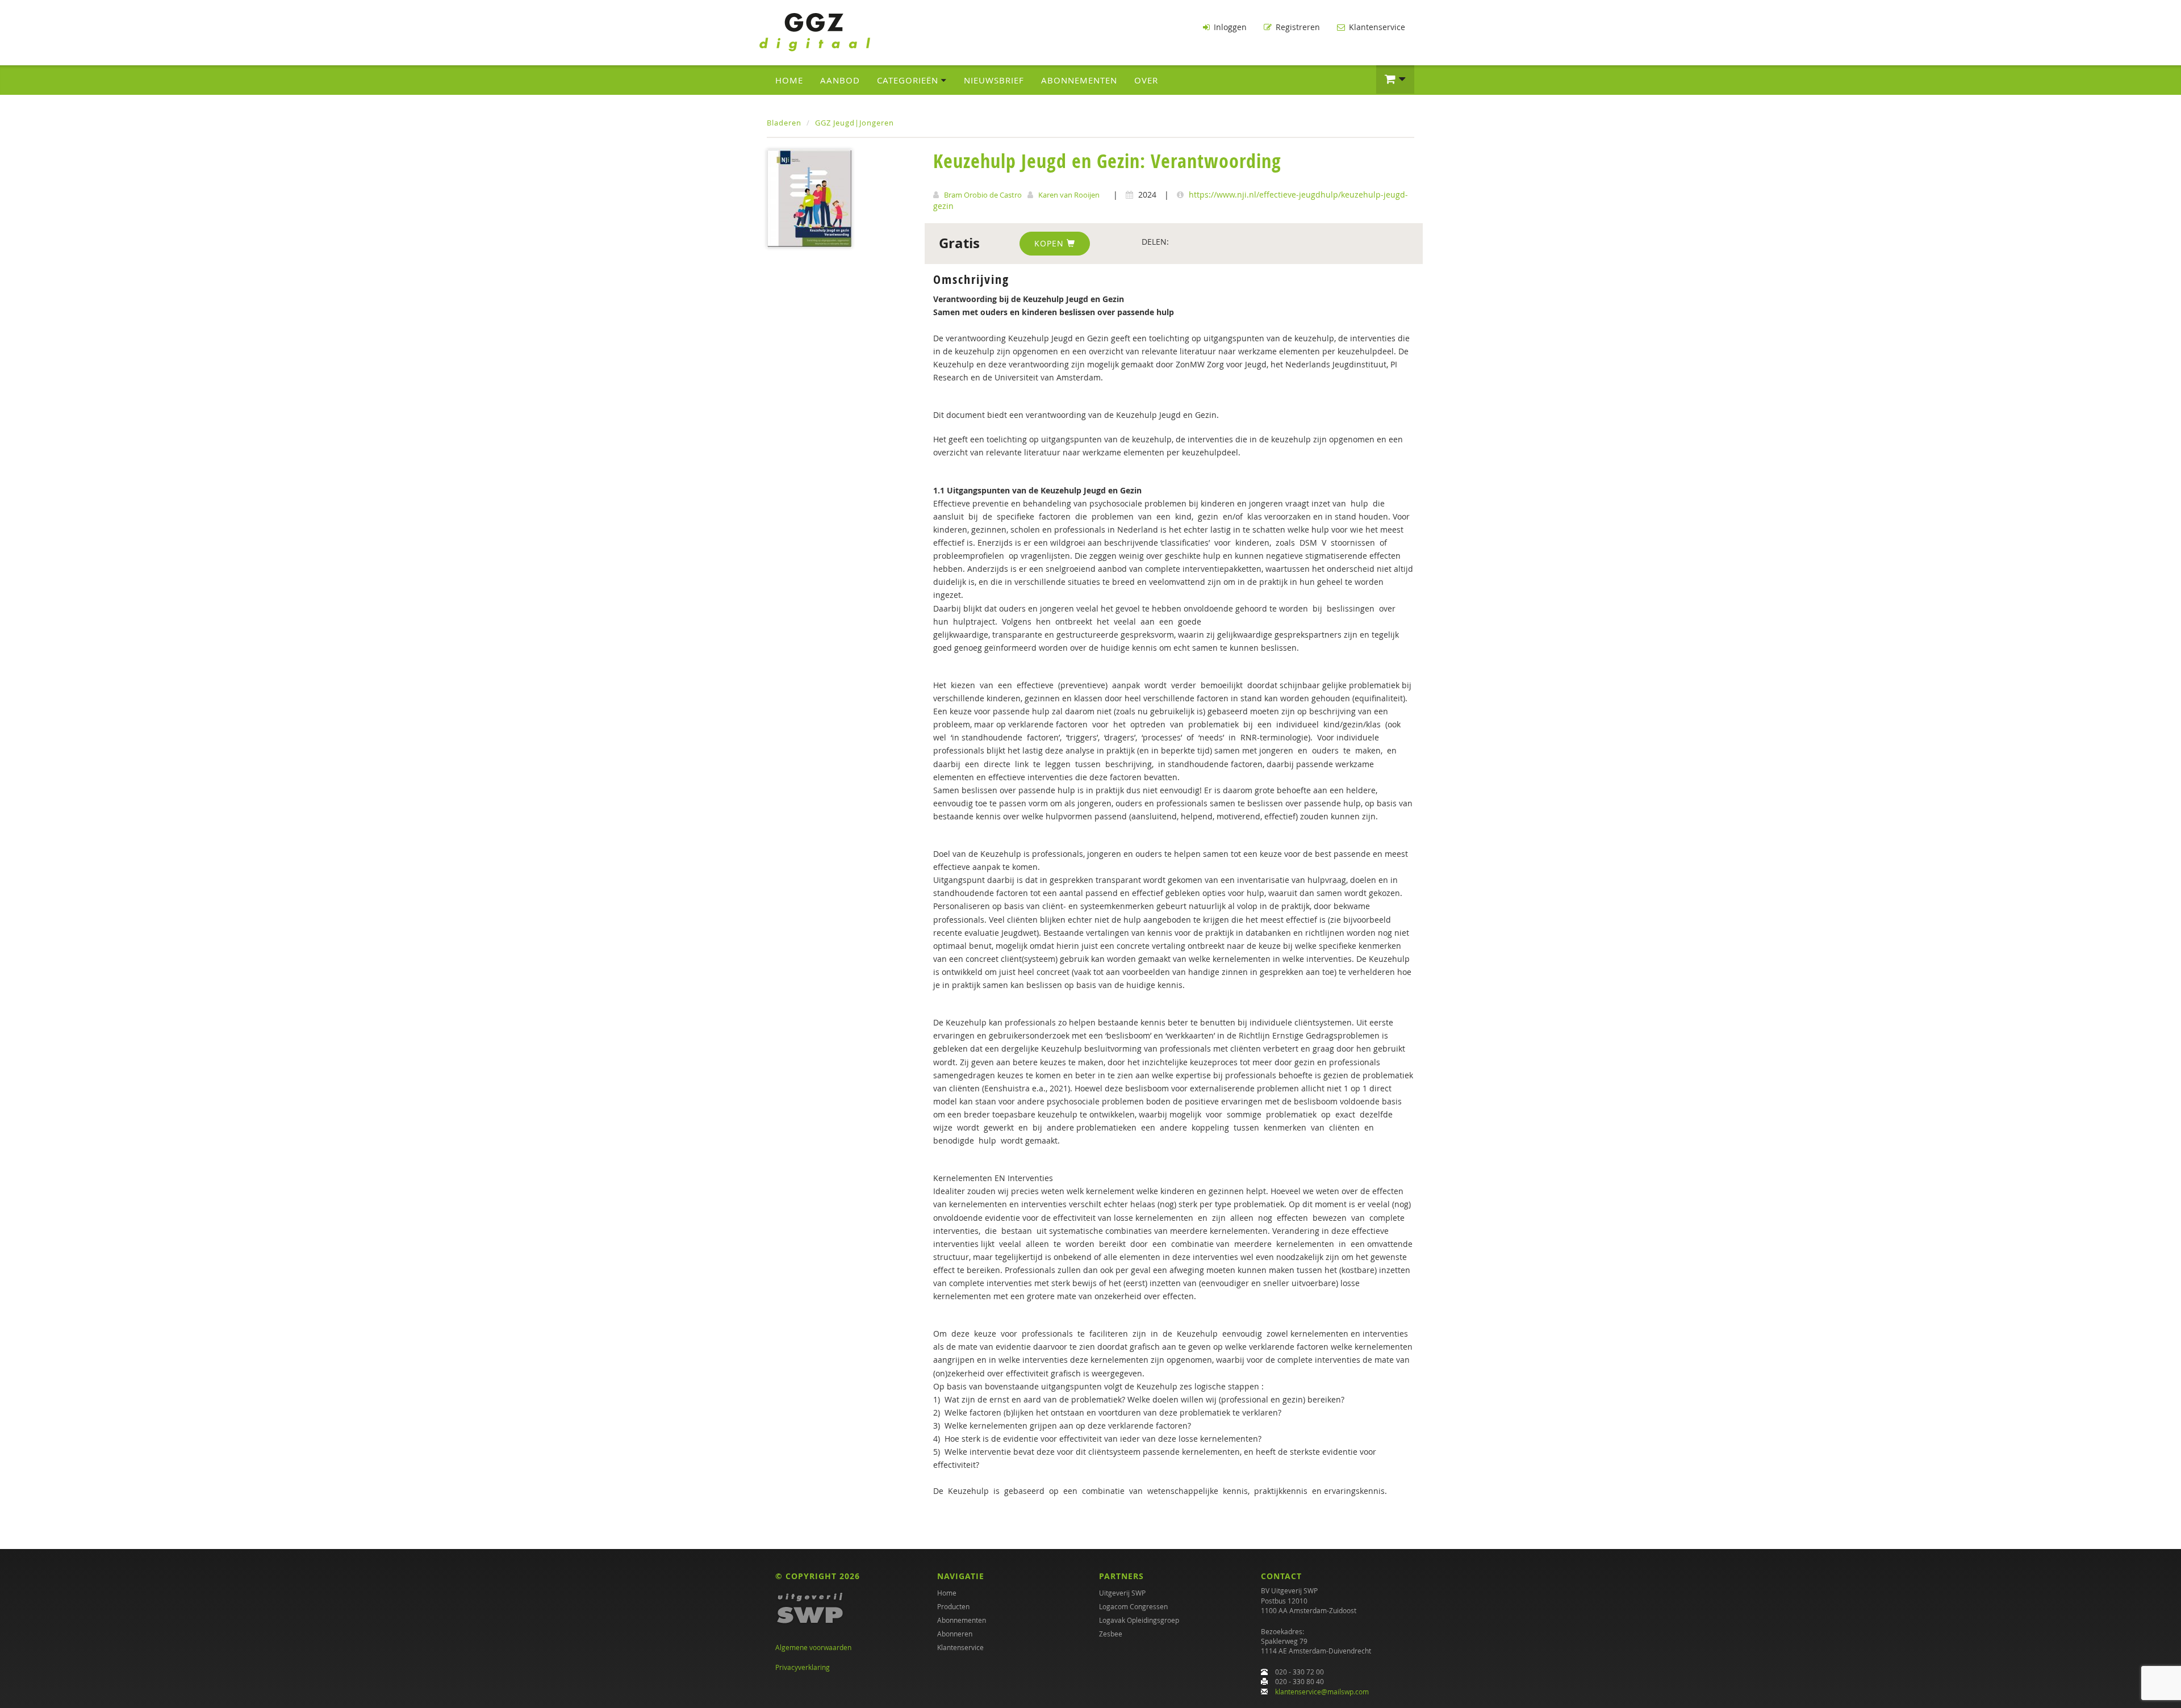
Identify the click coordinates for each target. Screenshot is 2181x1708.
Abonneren (955, 1634)
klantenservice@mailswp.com (1322, 1692)
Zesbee (1111, 1634)
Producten (953, 1606)
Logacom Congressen (1133, 1606)
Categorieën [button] (909, 80)
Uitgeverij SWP (1122, 1593)
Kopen (1050, 243)
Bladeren (784, 123)
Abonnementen (1079, 80)
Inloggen (1229, 27)
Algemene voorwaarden (813, 1647)
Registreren (1297, 27)
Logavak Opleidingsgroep (1139, 1620)
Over (1146, 80)
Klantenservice (1376, 27)
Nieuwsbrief (994, 80)
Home (789, 80)
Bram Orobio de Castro (983, 195)
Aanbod (840, 80)
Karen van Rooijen (1069, 195)
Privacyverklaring (803, 1667)
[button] (1395, 79)
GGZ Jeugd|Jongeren (855, 123)
